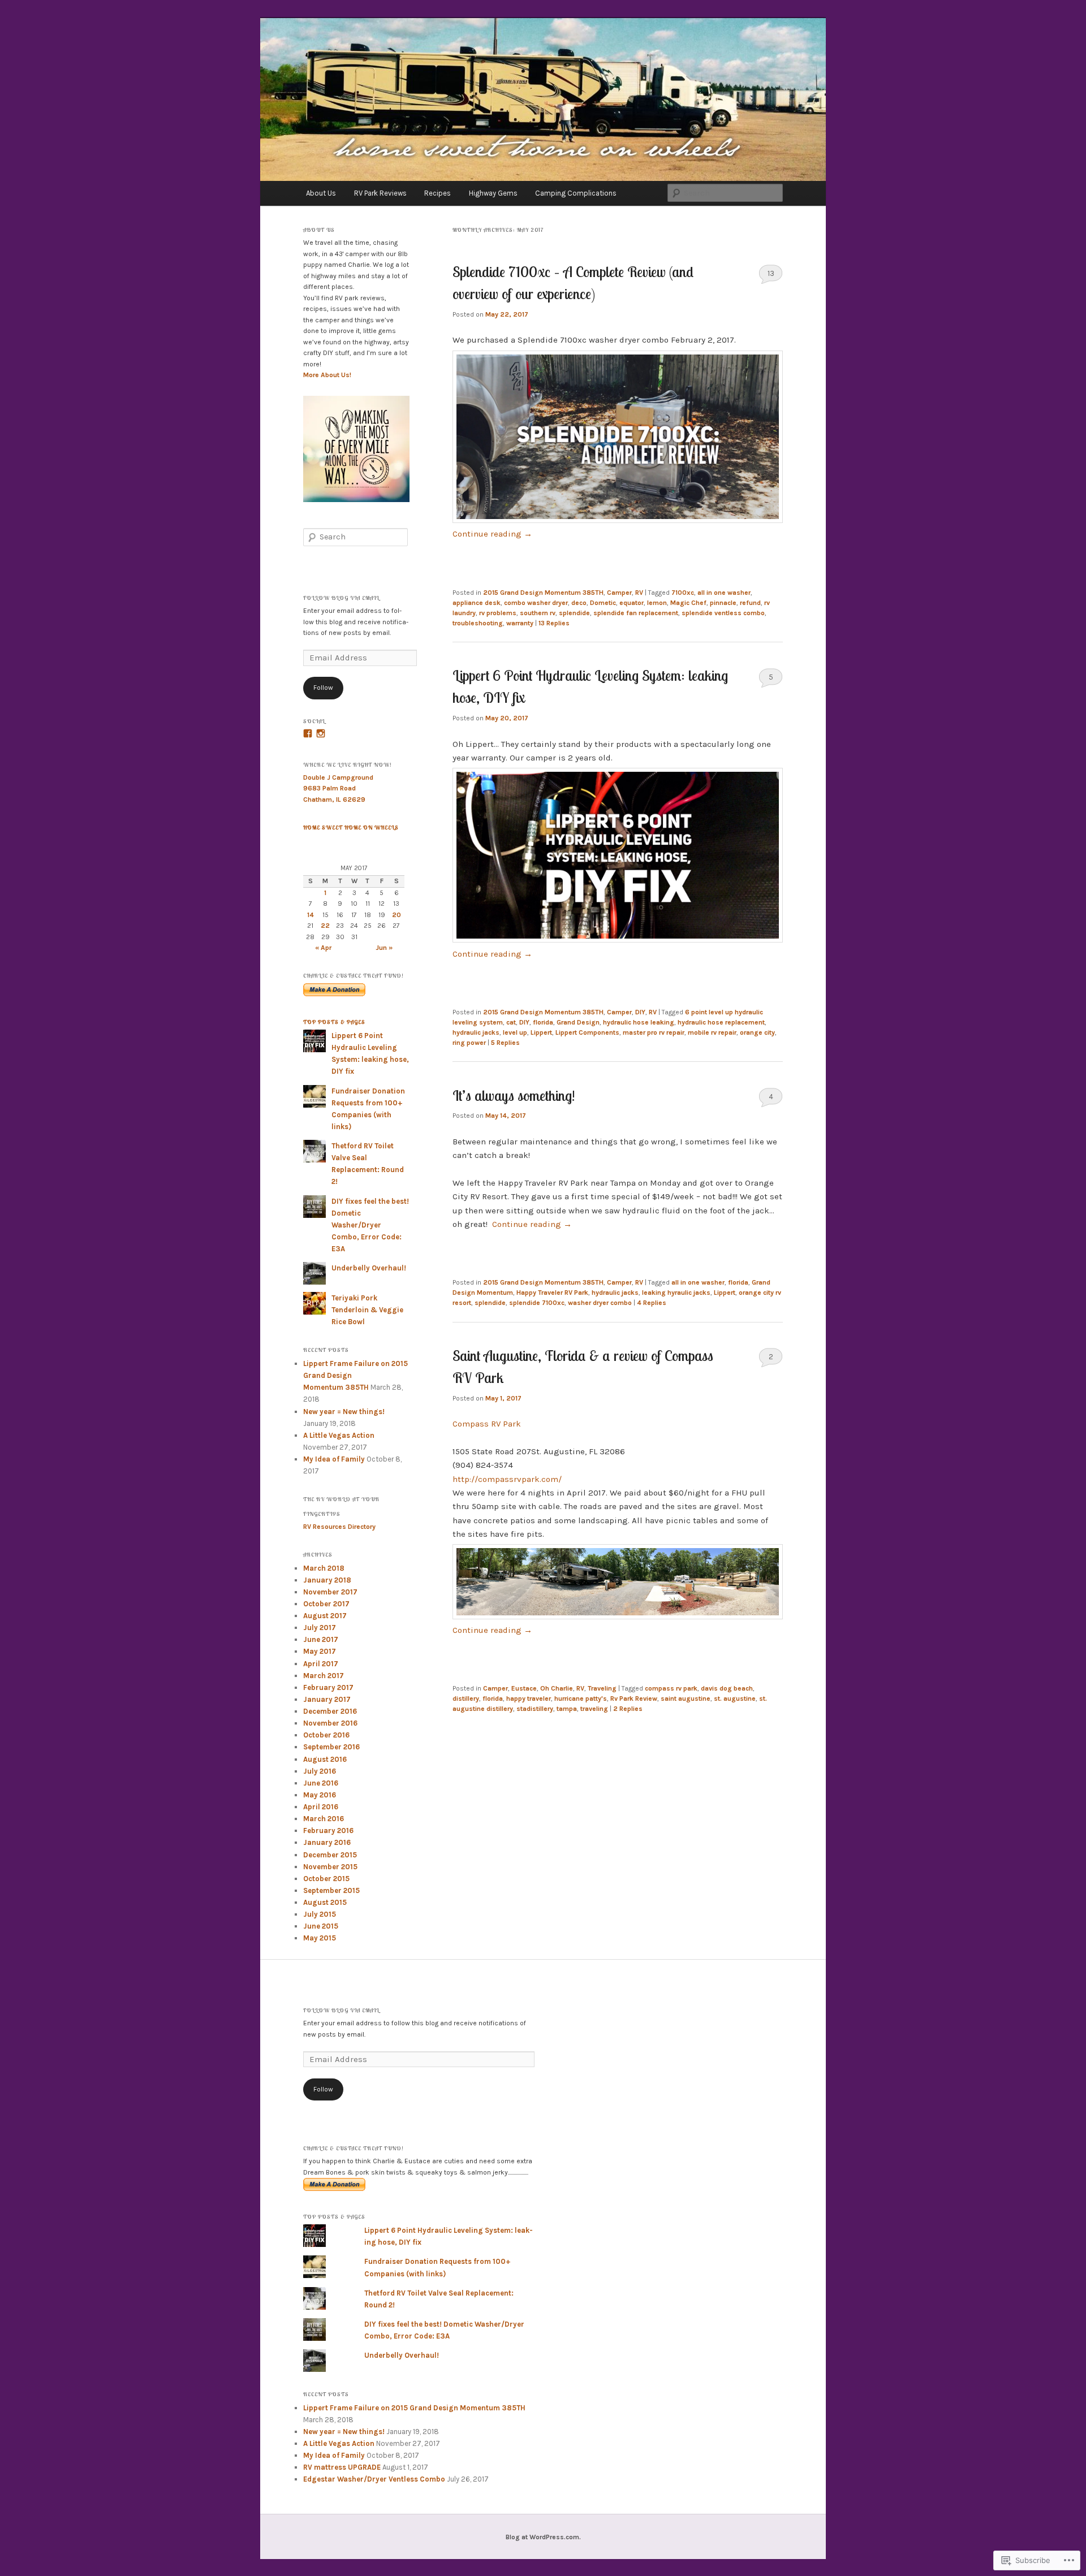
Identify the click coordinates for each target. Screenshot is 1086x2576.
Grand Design (578, 1022)
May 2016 (320, 1795)
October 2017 (326, 1604)
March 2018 (324, 1568)
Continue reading (492, 534)
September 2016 (331, 1747)
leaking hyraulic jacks (676, 1293)
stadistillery (535, 1709)
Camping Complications (576, 193)
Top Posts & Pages (334, 1022)
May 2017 (320, 1651)
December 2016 (330, 1711)
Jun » (384, 948)
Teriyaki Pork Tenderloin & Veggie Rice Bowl (367, 1310)
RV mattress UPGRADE (342, 2467)
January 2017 (327, 1699)
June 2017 (321, 1639)
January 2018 (327, 1580)
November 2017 (330, 1592)
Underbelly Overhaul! (369, 1268)
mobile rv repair (712, 1032)
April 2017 (321, 1664)
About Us (321, 193)
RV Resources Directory (339, 1527)
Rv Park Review (634, 1698)
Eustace (524, 1688)
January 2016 (327, 1842)
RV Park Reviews (380, 193)
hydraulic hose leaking (639, 1022)
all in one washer (724, 593)
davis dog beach (727, 1688)
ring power (469, 1043)
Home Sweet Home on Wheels (351, 827)
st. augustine (735, 1698)
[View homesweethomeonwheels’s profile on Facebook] (308, 733)
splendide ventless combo (723, 613)
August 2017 (325, 1616)
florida (543, 1022)
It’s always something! (515, 1095)
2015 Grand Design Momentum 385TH (543, 593)
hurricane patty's (581, 1698)
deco (579, 603)
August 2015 (325, 1902)
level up (515, 1032)
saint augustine (686, 1698)
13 (771, 273)
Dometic (603, 603)
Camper (619, 593)
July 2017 (320, 1628)
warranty (520, 623)
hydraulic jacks (476, 1032)
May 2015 (320, 1938)
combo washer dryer (536, 603)
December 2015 (330, 1855)
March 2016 (324, 1819)
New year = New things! (344, 1412)
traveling (594, 1709)
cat (511, 1022)
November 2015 (330, 1867)
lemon (657, 603)
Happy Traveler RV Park (552, 1293)
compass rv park (671, 1688)
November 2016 (330, 1723)
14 (311, 915)
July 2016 (320, 1771)
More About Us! (327, 375)
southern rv (538, 613)
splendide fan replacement (636, 613)
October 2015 (326, 1879)
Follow (323, 688)
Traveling (602, 1688)
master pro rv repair (654, 1032)
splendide (574, 613)
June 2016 (321, 1783)
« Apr (323, 948)
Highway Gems (493, 193)
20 (397, 915)
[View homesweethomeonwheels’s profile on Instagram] (321, 733)
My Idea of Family (334, 1459)
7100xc (683, 593)
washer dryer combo (600, 1303)
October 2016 (326, 1735)
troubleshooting (478, 623)
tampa (567, 1709)
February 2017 (328, 1687)
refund (750, 603)
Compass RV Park (487, 1424)
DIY (640, 1012)
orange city (757, 1032)
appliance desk (477, 603)
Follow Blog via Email (341, 598)
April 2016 (321, 1807)
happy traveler (529, 1698)
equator (632, 603)
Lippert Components (587, 1032)
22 (325, 926)
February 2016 (328, 1831)
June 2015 (321, 1926)
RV (639, 593)
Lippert (541, 1032)
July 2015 (320, 1914)
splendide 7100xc (537, 1303)
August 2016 (325, 1759)
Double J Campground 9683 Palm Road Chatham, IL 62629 (338, 788)
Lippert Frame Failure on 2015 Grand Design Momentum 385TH (414, 2408)
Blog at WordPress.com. (543, 2537)
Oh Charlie (557, 1688)
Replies (554, 623)
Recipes (438, 193)
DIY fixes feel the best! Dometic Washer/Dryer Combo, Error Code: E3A (370, 1225)
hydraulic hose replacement (721, 1022)
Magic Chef (688, 603)
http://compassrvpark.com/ (507, 1479)
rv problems (498, 613)
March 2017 (324, 1676)
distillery (466, 1698)
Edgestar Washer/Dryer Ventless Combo (374, 2479)
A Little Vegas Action (339, 1435)
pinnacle (723, 603)
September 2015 (331, 1890)
